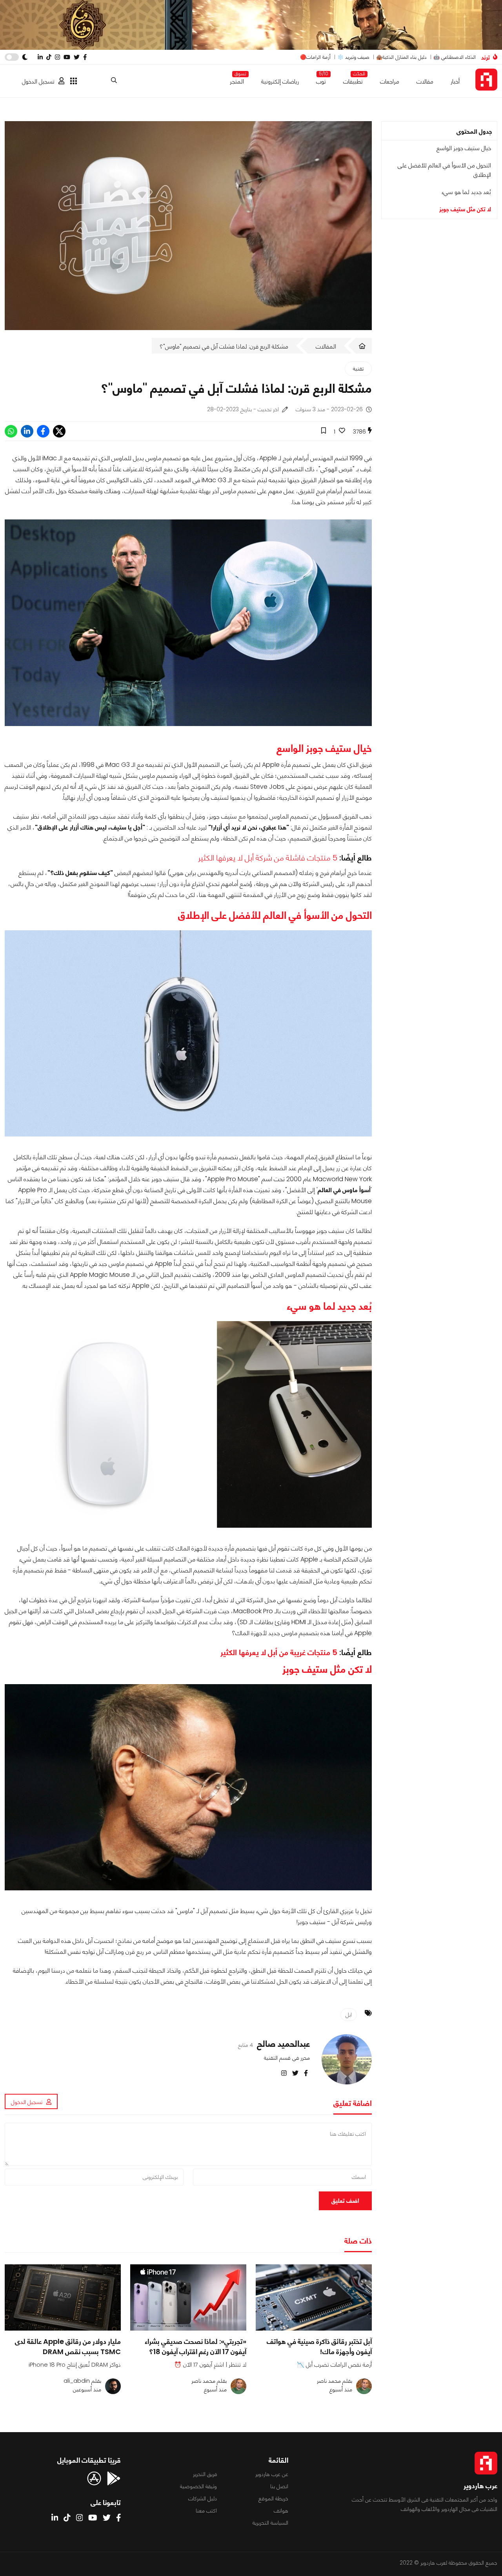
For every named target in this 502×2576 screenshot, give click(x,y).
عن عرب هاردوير (272, 2474)
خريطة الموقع (273, 2498)
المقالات (326, 346)
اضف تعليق (345, 2201)
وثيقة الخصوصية (198, 2486)
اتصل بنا (279, 2486)
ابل (349, 2015)
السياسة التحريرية (270, 2523)
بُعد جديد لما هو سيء (466, 192)
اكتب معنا (206, 2511)
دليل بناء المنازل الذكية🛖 (401, 57)
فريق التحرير (205, 2474)
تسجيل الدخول (38, 81)
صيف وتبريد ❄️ (353, 57)
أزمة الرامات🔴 (315, 57)
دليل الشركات (203, 2498)
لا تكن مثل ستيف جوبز (465, 209)
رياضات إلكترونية (280, 81)
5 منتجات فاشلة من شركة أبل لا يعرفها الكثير (268, 858)
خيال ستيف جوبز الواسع (464, 148)
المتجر (237, 80)
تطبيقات (353, 80)
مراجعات (390, 81)
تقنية (358, 369)
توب (321, 80)
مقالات (425, 81)
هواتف (281, 2511)
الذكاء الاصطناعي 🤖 (455, 57)
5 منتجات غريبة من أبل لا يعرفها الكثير (279, 1652)
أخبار (455, 81)
